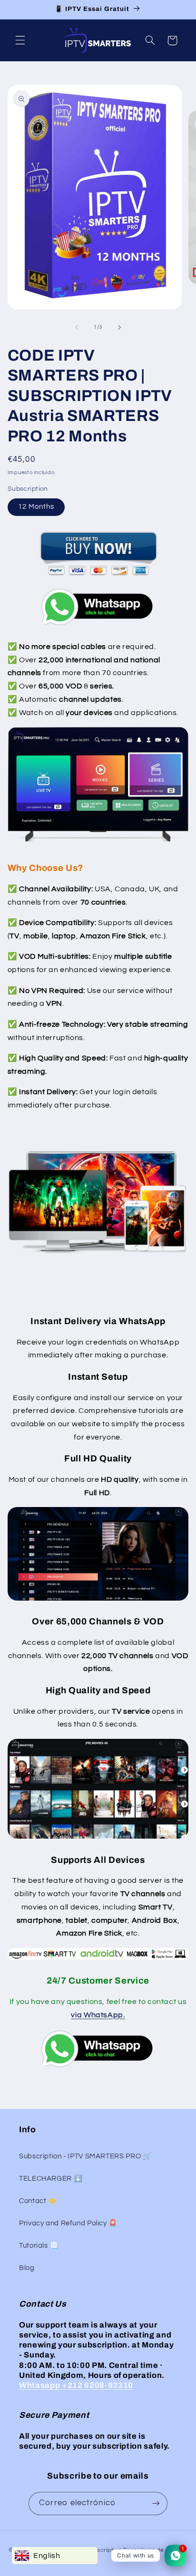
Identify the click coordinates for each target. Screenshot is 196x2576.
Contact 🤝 (38, 2201)
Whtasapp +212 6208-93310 (76, 2385)
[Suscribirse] (156, 2504)
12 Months (36, 507)
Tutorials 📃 (39, 2246)
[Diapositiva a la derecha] (119, 327)
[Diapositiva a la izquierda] (77, 327)
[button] (20, 40)
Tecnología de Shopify (155, 2550)
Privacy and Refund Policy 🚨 (68, 2223)
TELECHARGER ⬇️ (51, 2179)
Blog (27, 2268)
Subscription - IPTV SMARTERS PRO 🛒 (85, 2156)
